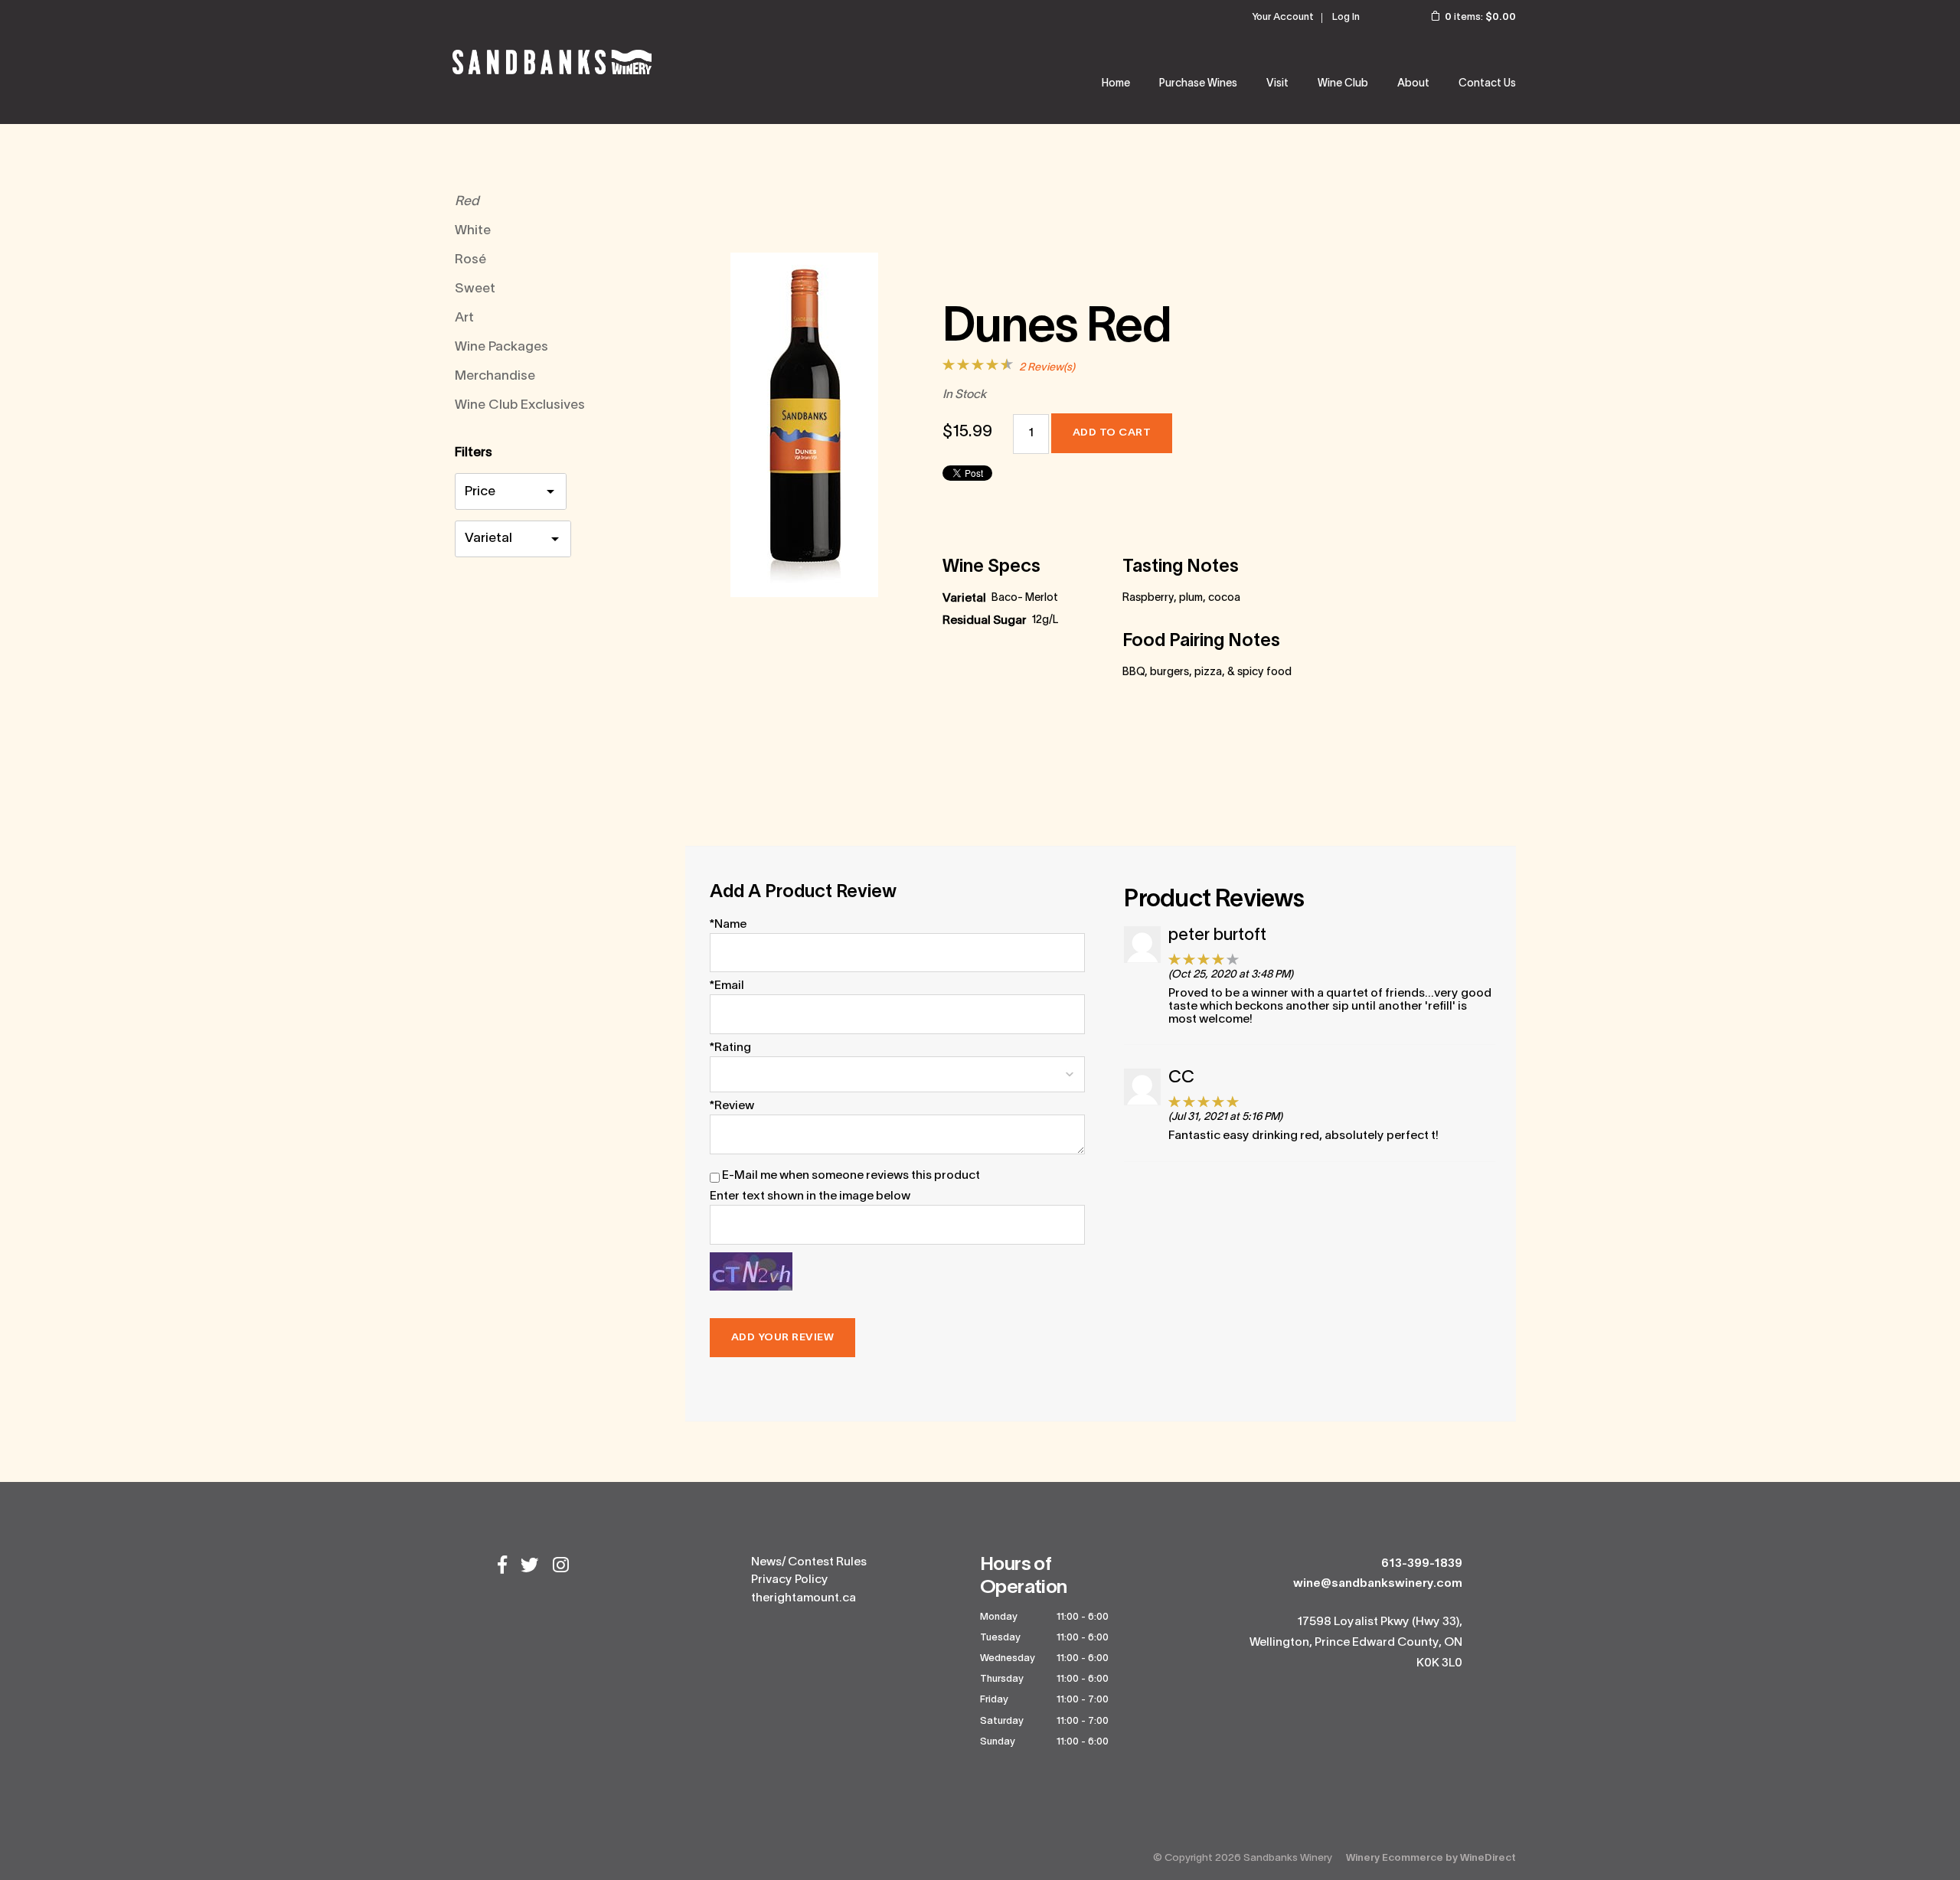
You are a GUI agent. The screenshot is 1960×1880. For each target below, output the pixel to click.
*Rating (730, 1048)
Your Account (1283, 18)
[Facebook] (502, 1567)
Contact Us (1487, 84)
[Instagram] (561, 1567)
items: (1480, 18)
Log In (1346, 18)
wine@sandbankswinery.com (1378, 1584)
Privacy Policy (790, 1580)
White (473, 231)
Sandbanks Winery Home (552, 62)
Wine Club (1343, 84)
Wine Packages (501, 347)
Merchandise (495, 376)
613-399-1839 (1422, 1564)
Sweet (475, 289)
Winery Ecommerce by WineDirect (1431, 1858)
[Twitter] (530, 1567)
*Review (732, 1106)
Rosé (470, 260)
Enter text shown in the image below (810, 1196)
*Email (727, 986)
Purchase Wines (1198, 84)
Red (467, 202)
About (1413, 84)
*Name (728, 925)
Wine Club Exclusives (520, 405)
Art (464, 318)
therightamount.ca (804, 1598)
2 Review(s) (1047, 368)
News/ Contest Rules (809, 1562)
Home (1116, 84)
